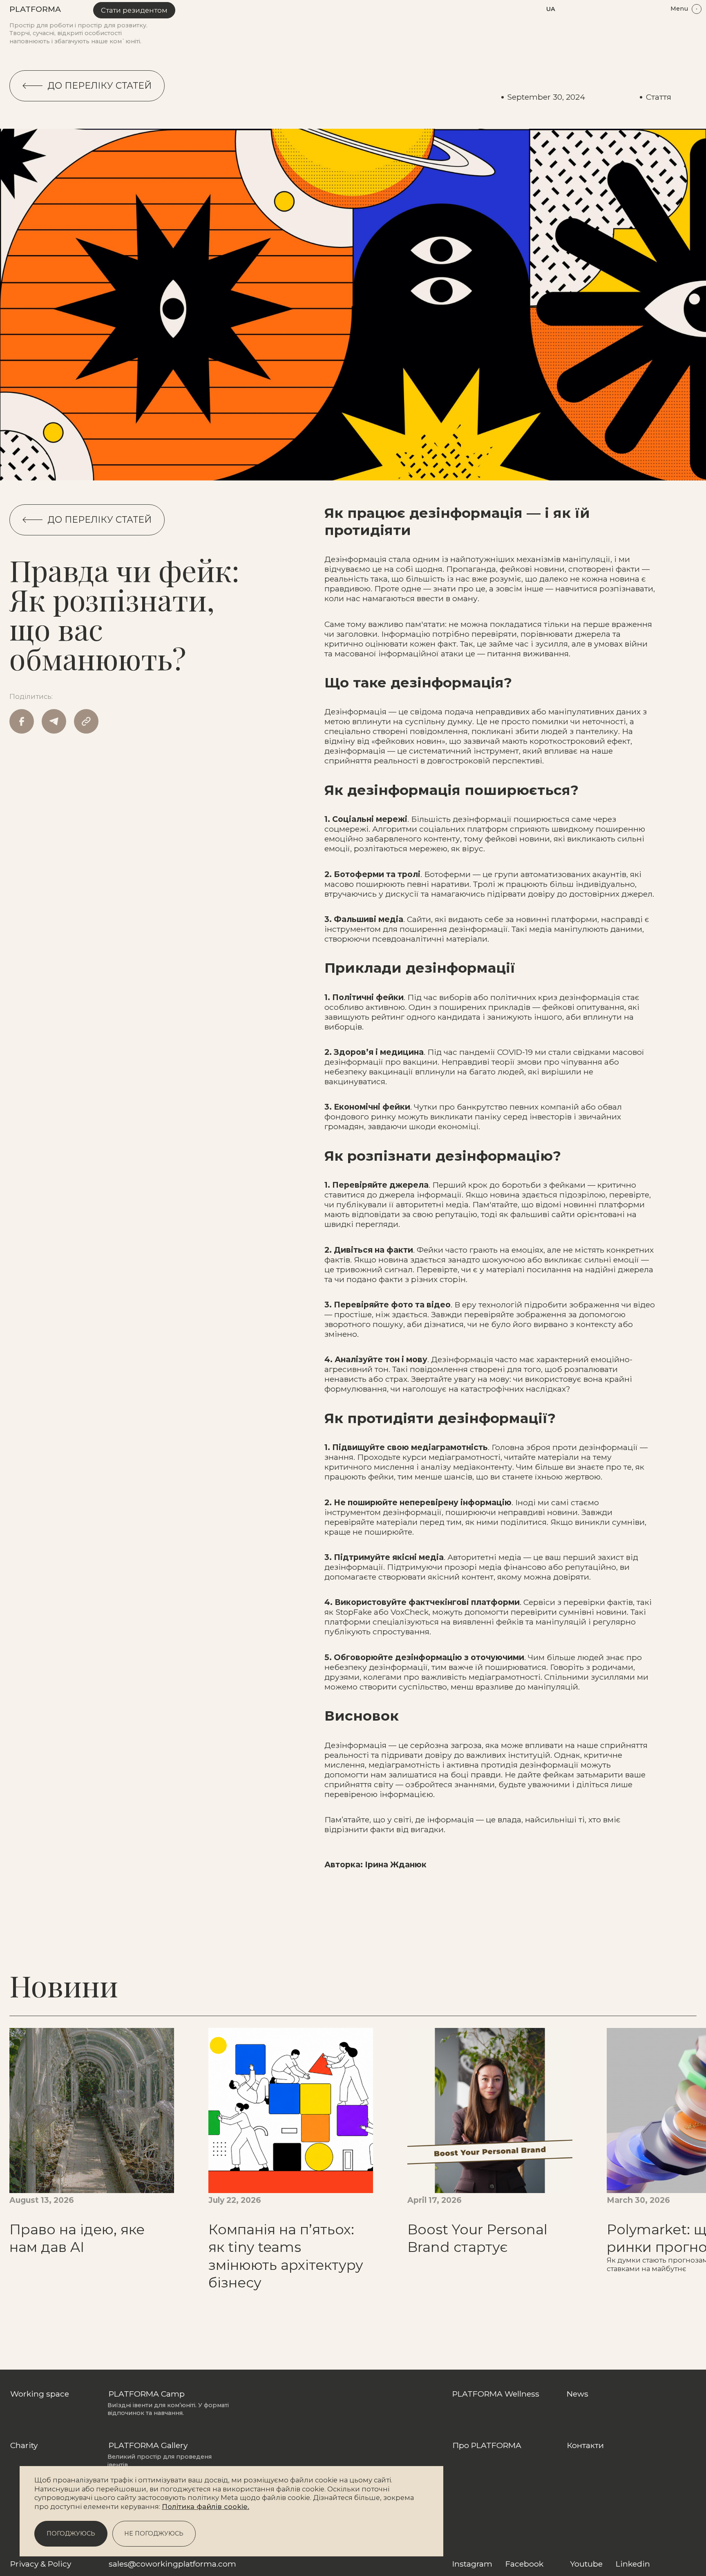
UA (551, 9)
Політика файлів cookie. (206, 2507)
